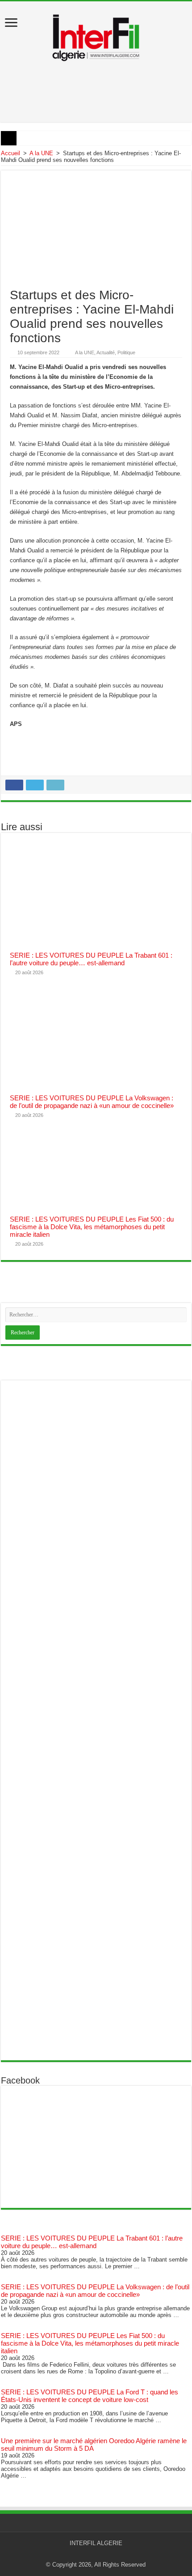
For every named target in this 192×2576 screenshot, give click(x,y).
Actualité (106, 352)
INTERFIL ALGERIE (96, 2543)
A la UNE (41, 153)
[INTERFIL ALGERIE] (96, 35)
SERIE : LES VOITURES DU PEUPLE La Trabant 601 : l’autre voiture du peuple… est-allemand (91, 959)
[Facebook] (100, 2554)
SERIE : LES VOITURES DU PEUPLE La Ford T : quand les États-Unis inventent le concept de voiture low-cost (90, 2396)
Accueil (10, 153)
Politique (126, 352)
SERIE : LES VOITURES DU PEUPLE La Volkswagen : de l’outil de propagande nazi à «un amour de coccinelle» (92, 1102)
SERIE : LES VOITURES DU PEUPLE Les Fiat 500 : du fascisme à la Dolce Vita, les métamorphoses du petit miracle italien (92, 1227)
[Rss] (92, 2554)
